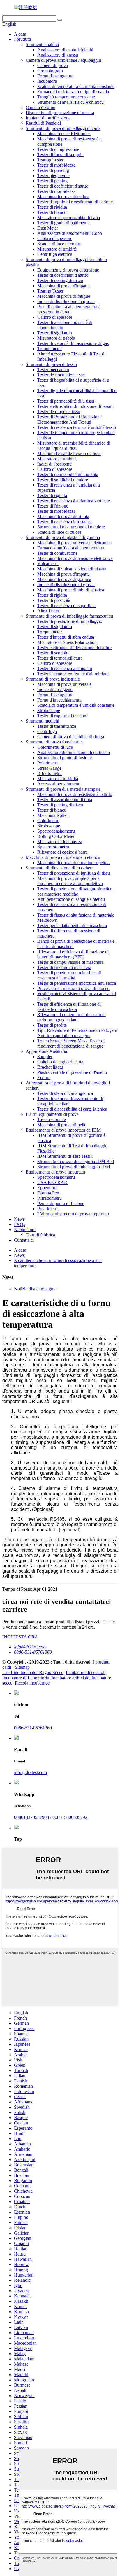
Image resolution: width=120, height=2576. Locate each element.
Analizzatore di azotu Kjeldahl (65, 50)
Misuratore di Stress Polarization (67, 642)
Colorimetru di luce (55, 747)
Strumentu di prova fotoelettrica (55, 742)
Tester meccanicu (53, 370)
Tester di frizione (53, 506)
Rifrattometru (50, 773)
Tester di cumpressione (58, 149)
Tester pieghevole (53, 176)
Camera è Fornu (40, 107)
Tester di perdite (52, 1025)
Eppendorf (47, 1188)
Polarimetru (48, 763)
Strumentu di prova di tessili (51, 364)
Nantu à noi (25, 1230)
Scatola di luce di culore (59, 244)
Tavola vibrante (52, 1119)
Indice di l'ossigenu (55, 689)
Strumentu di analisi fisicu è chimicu (70, 102)
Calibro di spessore (55, 238)
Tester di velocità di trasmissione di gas (73, 343)
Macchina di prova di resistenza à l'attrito (75, 794)
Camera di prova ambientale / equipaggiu (63, 60)
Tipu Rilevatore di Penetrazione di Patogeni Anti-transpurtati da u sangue (77, 1033)
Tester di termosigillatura (60, 658)
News (19, 1219)
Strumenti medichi (42, 721)
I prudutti (22, 39)
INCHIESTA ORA (20, 1637)
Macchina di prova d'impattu (63, 286)
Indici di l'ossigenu (54, 464)
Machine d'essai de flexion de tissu (69, 453)
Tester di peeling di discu (60, 280)
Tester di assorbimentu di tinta (65, 800)
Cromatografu (50, 71)
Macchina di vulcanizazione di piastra (72, 569)
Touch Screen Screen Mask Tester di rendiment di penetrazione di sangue (71, 1043)
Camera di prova (53, 65)
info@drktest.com (30, 1647)
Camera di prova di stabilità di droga (71, 737)
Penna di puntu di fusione (61, 1203)
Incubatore (47, 81)
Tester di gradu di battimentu (63, 223)
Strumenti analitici (42, 44)
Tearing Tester (50, 160)
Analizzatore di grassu (58, 55)
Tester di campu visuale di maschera (70, 962)
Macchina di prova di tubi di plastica (71, 590)
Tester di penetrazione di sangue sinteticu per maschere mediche (75, 891)
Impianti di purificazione (48, 118)
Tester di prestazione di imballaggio (70, 621)
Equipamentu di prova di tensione (68, 270)
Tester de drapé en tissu (59, 412)
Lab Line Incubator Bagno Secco (33, 1672)
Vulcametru (48, 564)
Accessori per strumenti (59, 784)
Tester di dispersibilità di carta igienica (72, 1109)
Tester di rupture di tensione (63, 716)
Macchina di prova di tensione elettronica (75, 558)
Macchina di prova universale (64, 684)
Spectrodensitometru (56, 831)
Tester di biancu (52, 212)
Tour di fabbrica (40, 1235)
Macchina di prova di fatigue (64, 296)
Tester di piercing (53, 170)
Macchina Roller (53, 815)
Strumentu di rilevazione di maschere (60, 868)
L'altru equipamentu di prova (52, 1114)
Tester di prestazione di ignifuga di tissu (74, 873)
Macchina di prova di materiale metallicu (63, 857)
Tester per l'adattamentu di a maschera (72, 925)
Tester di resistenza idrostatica (65, 522)
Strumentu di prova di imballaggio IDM (74, 1167)
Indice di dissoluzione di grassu (66, 301)
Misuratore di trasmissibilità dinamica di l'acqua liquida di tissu (74, 446)
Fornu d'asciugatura (55, 76)
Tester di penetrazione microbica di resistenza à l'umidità (69, 975)
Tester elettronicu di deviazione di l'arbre (74, 647)
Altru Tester (48, 611)
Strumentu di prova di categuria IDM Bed (76, 1161)
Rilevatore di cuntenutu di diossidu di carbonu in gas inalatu (72, 1017)
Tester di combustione (57, 553)
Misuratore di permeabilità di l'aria (69, 217)
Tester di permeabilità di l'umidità (68, 474)
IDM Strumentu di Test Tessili (65, 1156)
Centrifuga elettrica (55, 254)
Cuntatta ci (24, 1240)
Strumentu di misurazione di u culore (71, 527)
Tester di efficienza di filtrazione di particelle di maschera (69, 1007)
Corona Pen (48, 1193)
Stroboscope (49, 710)
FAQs (20, 1224)
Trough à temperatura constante (66, 97)
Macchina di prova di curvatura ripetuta (73, 863)
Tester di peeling (52, 181)
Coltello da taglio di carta (60, 1062)
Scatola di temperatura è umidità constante (76, 86)
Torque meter (50, 349)
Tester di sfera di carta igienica (65, 1093)
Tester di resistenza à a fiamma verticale (74, 501)
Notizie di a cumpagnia (35, 1289)
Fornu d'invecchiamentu (59, 700)
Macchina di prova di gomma (64, 579)
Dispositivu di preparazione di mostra (60, 113)
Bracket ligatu (50, 1067)
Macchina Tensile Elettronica (64, 134)
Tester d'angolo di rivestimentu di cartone (75, 202)
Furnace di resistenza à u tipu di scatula (73, 92)
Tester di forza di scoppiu (60, 155)
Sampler (45, 1057)
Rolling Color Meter (56, 836)
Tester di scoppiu (53, 653)
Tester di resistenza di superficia (66, 606)
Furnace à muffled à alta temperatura (71, 548)
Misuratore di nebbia (56, 338)
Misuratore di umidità (57, 249)
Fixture (44, 1078)
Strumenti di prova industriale (53, 679)
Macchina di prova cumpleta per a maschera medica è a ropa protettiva (70, 881)
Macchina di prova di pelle (62, 1125)
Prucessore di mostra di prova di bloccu (73, 988)
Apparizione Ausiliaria (46, 1051)
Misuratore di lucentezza (60, 842)
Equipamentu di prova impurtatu (55, 1172)
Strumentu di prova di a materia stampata (63, 789)
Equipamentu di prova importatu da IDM (63, 1130)
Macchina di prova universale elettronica (74, 543)
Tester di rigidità (52, 207)
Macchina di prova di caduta (63, 197)
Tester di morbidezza (56, 165)
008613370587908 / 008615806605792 (51, 1817)
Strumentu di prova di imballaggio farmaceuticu (69, 616)
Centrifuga (47, 731)
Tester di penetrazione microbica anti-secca (77, 983)
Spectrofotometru (53, 847)
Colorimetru (48, 821)
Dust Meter (48, 228)
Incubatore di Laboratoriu (26, 1678)
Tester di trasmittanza (57, 726)
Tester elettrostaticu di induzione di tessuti (75, 406)
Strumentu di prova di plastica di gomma (63, 537)
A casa (20, 34)
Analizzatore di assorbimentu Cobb (70, 233)
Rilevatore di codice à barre (62, 852)
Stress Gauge (49, 768)
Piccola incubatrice (32, 1683)
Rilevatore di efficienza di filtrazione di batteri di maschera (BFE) (73, 954)
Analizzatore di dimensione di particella (74, 752)
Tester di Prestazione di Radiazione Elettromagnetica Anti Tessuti (69, 419)
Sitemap (22, 1667)
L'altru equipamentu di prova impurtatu (73, 1214)
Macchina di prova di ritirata (63, 516)
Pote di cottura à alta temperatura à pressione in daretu (69, 309)
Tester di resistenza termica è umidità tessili (77, 427)
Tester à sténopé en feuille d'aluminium (73, 674)
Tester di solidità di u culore (63, 480)
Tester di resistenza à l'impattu (65, 668)
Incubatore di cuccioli (86, 1672)
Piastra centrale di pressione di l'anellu (72, 1072)
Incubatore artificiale (70, 1678)
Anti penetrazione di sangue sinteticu (71, 899)
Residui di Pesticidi (43, 123)
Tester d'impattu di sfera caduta (66, 637)
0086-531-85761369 (33, 1652)
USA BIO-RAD (52, 1182)
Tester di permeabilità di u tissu (66, 401)
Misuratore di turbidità (58, 779)
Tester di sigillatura (55, 333)
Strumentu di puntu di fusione (65, 758)
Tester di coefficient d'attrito (63, 186)
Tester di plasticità (54, 600)
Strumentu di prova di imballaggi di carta (63, 128)
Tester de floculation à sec (61, 375)
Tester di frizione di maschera (64, 967)
